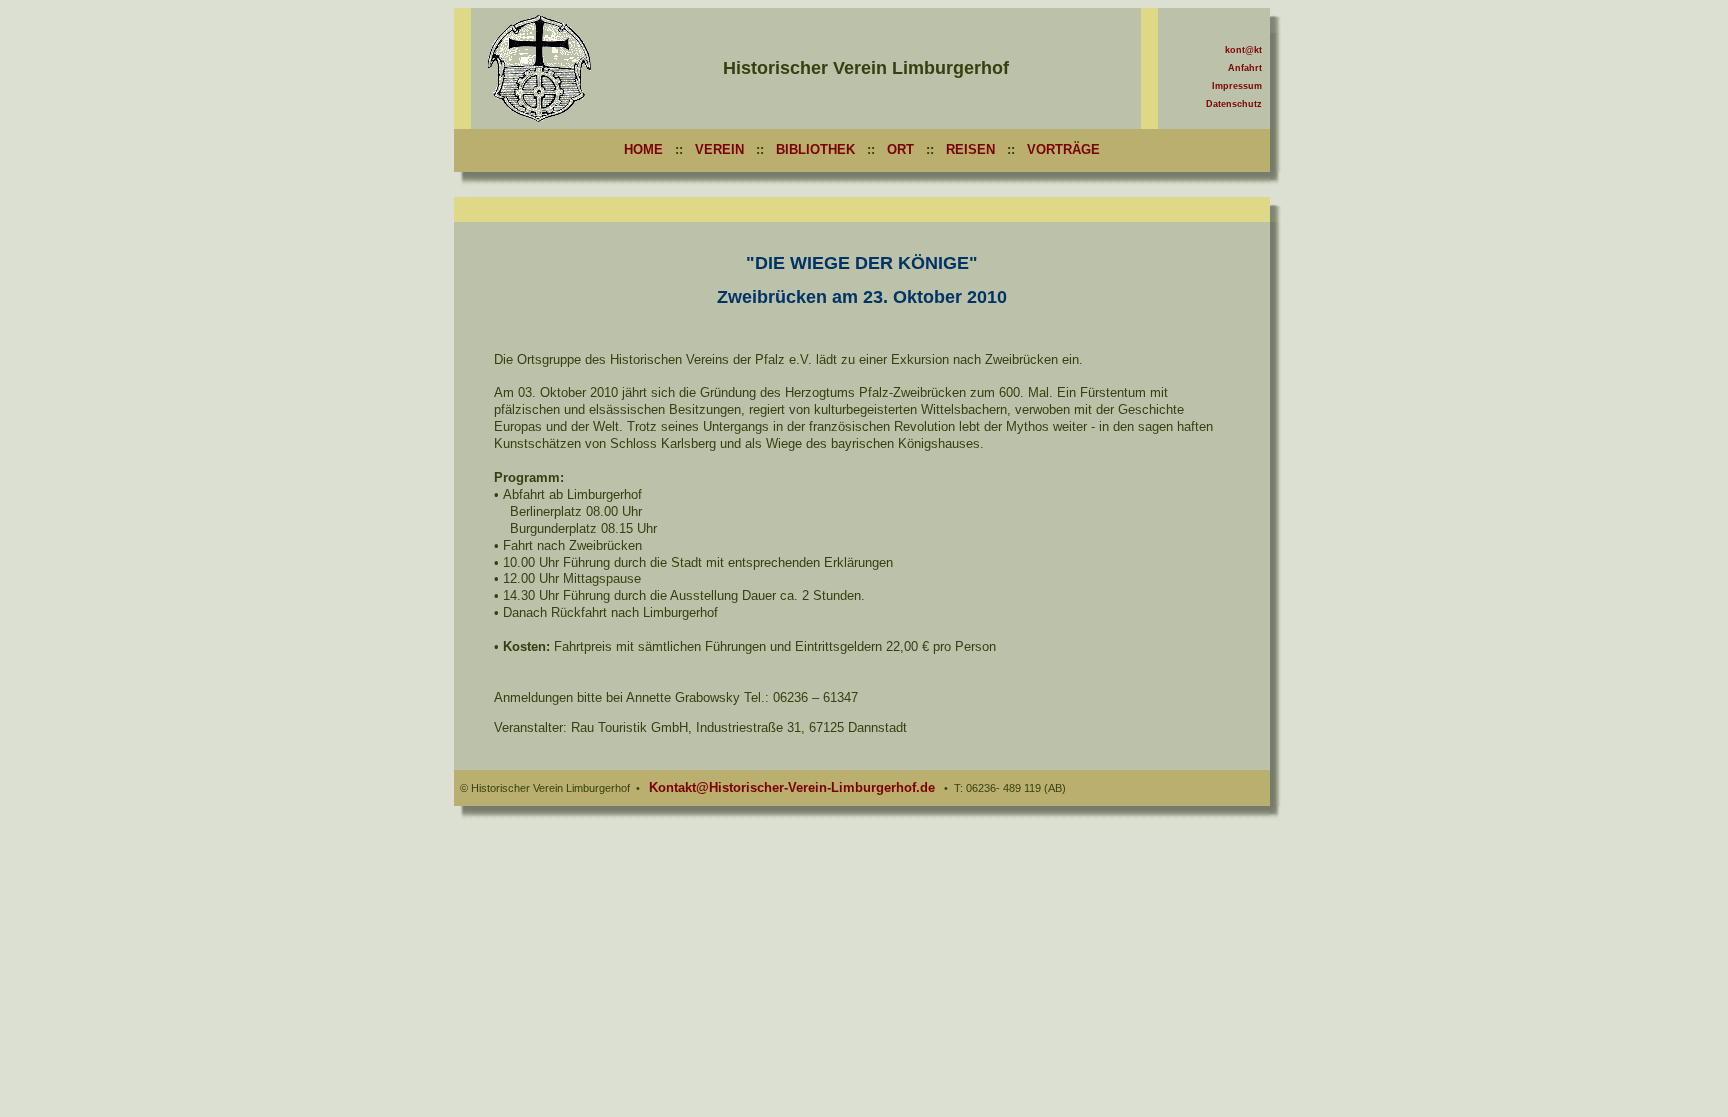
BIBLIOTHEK (815, 149)
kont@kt (1243, 50)
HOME (643, 149)
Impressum (1237, 86)
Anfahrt (1245, 68)
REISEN (970, 149)
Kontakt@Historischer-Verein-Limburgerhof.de (792, 787)
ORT (900, 149)
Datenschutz (1234, 104)
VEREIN (719, 149)
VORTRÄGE (1063, 149)
